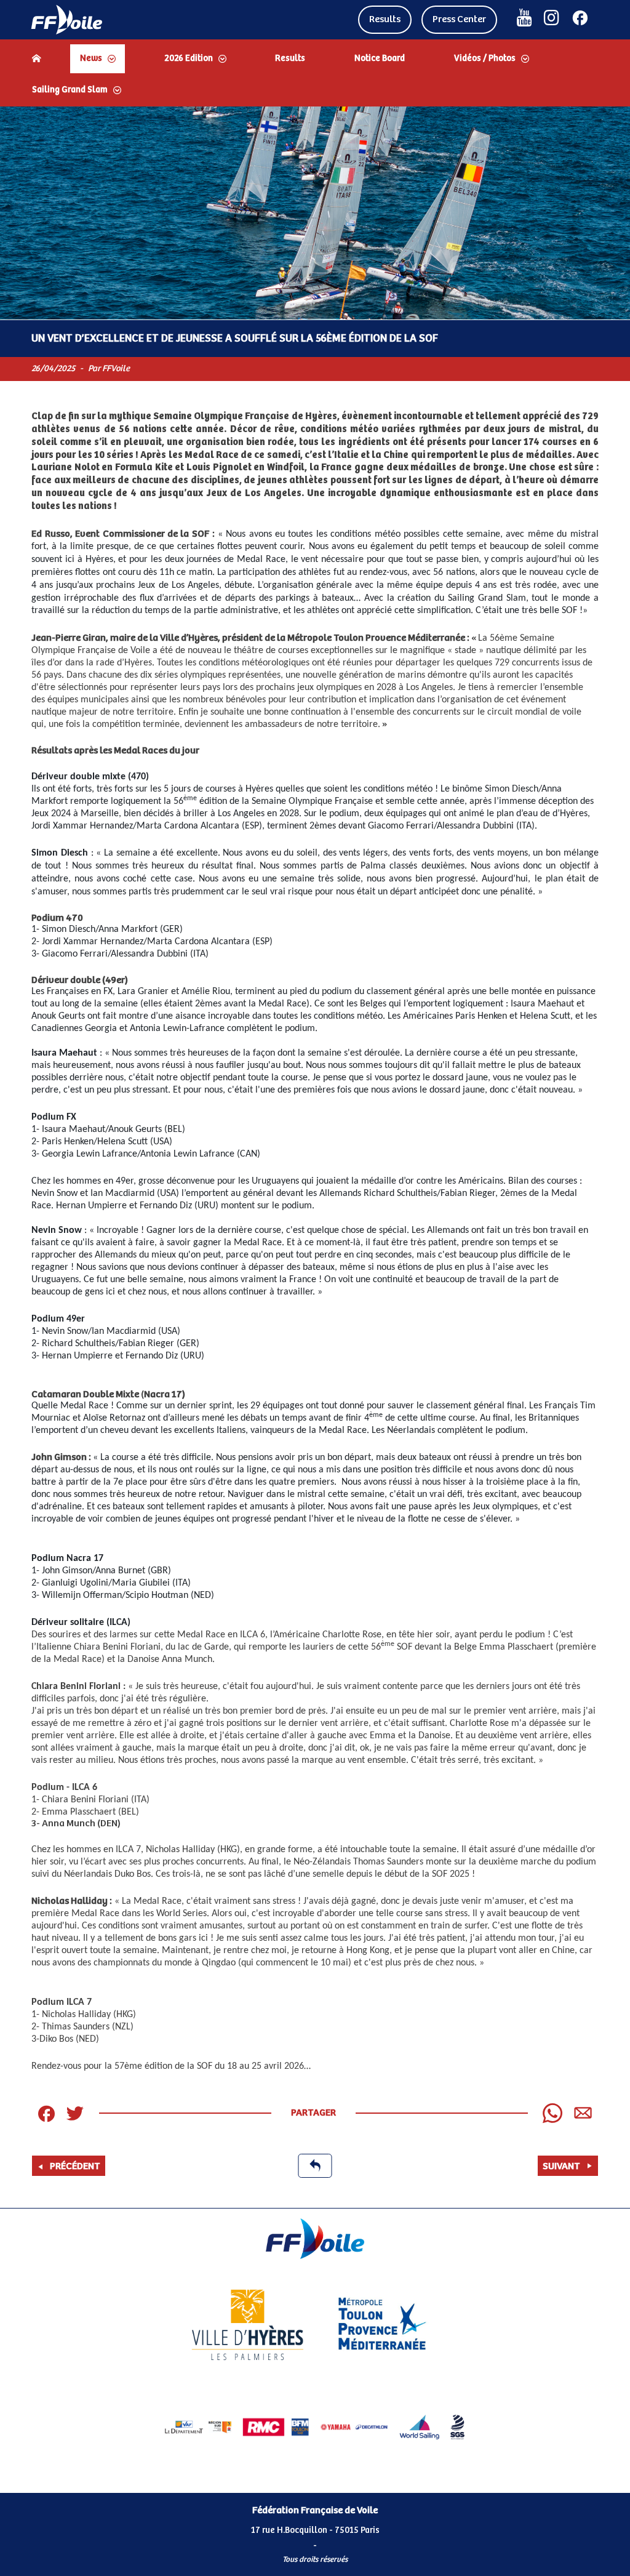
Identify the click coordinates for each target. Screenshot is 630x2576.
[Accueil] (36, 58)
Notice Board (380, 58)
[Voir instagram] (552, 18)
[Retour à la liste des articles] (315, 2166)
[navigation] (315, 74)
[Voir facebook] (580, 18)
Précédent (75, 2166)
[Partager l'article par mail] (583, 2113)
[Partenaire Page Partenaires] (248, 2325)
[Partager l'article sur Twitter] (75, 2113)
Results (385, 19)
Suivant (561, 2166)
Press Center (459, 19)
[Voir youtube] (524, 18)
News (91, 58)
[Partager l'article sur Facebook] (46, 2113)
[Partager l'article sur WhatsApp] (552, 2113)
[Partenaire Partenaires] (198, 2427)
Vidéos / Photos (485, 58)
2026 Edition (189, 58)
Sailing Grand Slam (70, 90)
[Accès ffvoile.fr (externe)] (67, 20)
